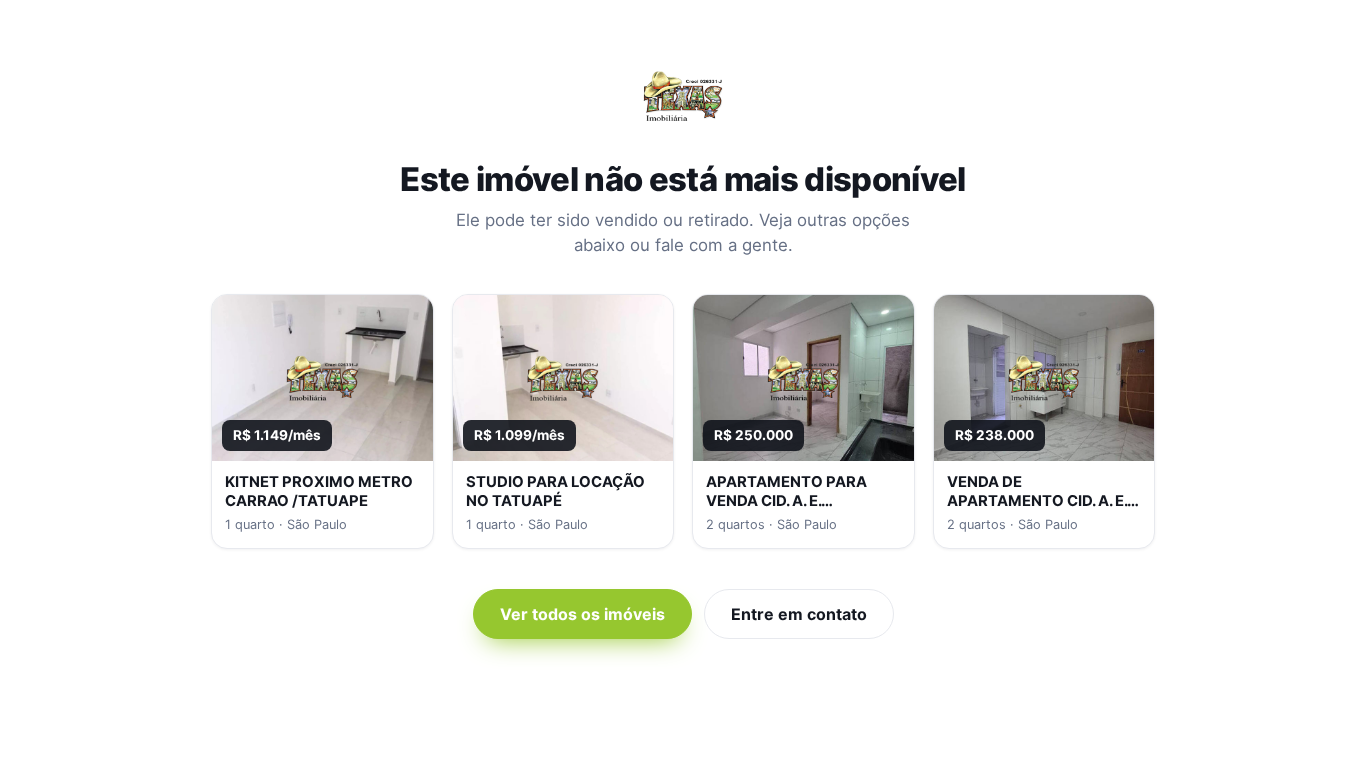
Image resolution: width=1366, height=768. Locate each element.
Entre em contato (799, 614)
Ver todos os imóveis (582, 614)
